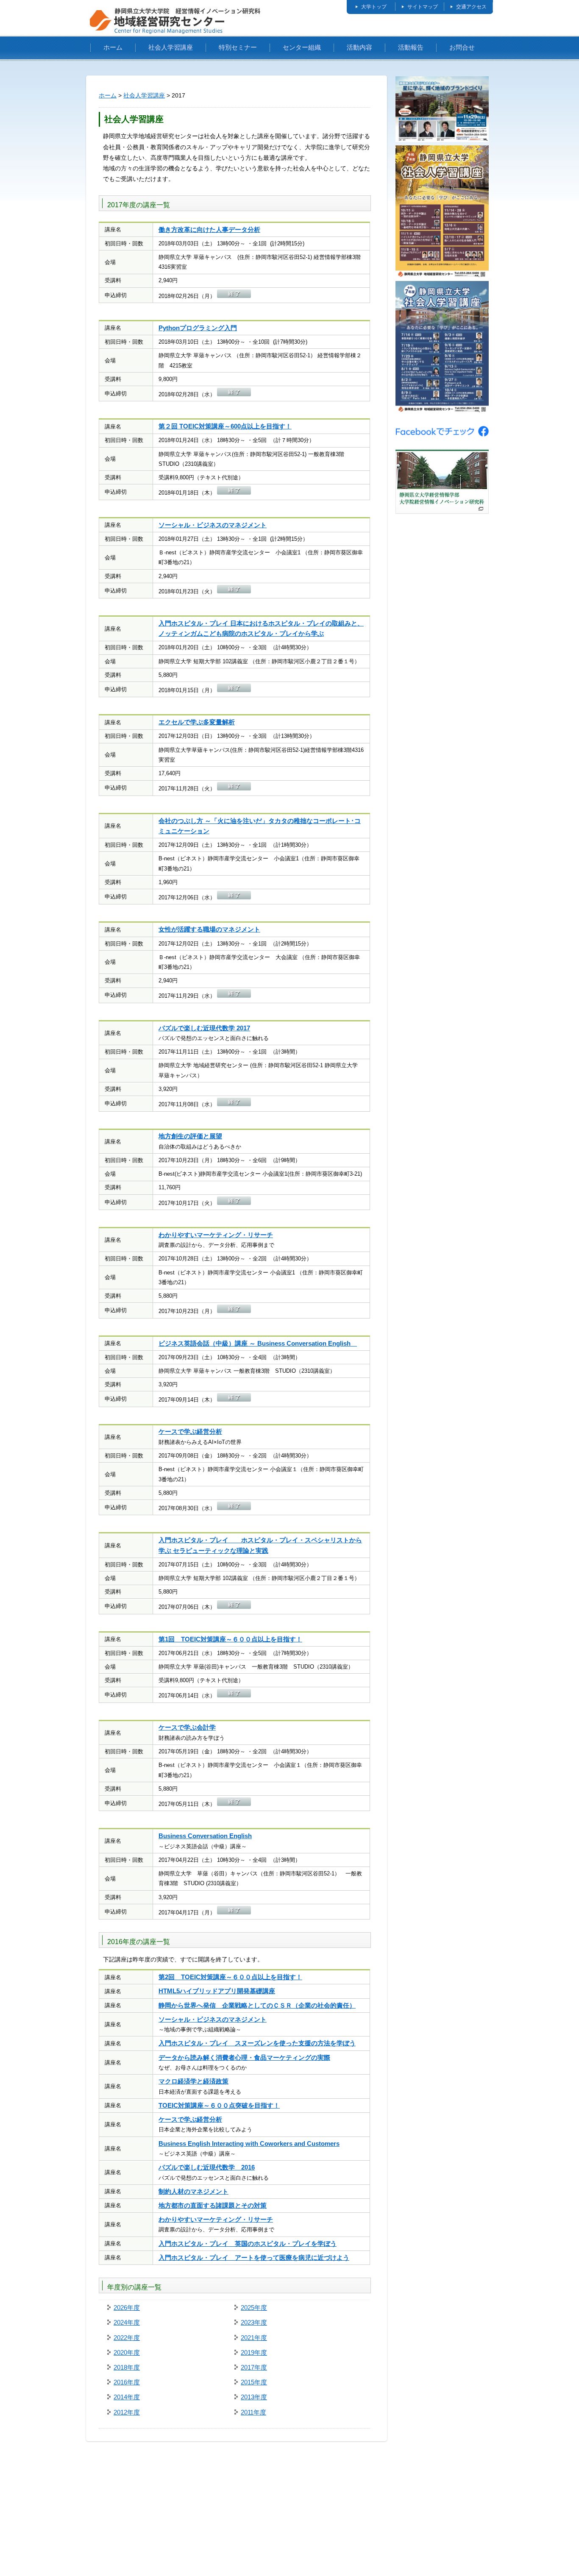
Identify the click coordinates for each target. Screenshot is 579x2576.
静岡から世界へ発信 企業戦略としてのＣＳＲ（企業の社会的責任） (257, 2005)
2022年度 (127, 2338)
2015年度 (254, 2382)
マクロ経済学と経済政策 (193, 2081)
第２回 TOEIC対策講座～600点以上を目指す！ (225, 426)
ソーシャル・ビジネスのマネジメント (213, 525)
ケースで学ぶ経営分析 (190, 1431)
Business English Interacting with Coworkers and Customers (249, 2143)
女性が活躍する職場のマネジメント (209, 929)
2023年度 (254, 2322)
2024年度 (127, 2322)
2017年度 (254, 2367)
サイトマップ (423, 7)
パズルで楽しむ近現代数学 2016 (207, 2167)
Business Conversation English (205, 1836)
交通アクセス (471, 7)
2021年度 (254, 2338)
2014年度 (127, 2397)
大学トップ (374, 7)
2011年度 (253, 2412)
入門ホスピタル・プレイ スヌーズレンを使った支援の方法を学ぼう (257, 2043)
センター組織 (302, 47)
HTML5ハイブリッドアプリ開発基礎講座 (217, 1991)
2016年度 (127, 2382)
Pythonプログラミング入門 (198, 328)
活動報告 (411, 47)
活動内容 (359, 47)
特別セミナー (238, 47)
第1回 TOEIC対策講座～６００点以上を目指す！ (230, 1639)
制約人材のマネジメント (193, 2191)
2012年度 (127, 2412)
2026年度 (127, 2308)
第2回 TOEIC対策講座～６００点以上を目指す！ (230, 1977)
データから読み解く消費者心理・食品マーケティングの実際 (244, 2057)
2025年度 (254, 2308)
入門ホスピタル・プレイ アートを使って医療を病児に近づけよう (254, 2257)
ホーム (113, 47)
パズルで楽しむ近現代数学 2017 (204, 1028)
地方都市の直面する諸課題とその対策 (213, 2205)
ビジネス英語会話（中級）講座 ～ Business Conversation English (258, 1343)
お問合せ (462, 47)
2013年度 (254, 2397)
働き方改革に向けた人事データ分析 (209, 230)
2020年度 (127, 2352)
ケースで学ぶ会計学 (187, 1727)
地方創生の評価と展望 (190, 1136)
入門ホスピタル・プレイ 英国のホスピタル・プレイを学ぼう (248, 2244)
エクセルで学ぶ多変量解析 (197, 722)
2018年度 (127, 2367)
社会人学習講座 (171, 47)
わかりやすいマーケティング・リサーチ (216, 1235)
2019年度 (254, 2352)
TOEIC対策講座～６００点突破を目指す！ (219, 2105)
